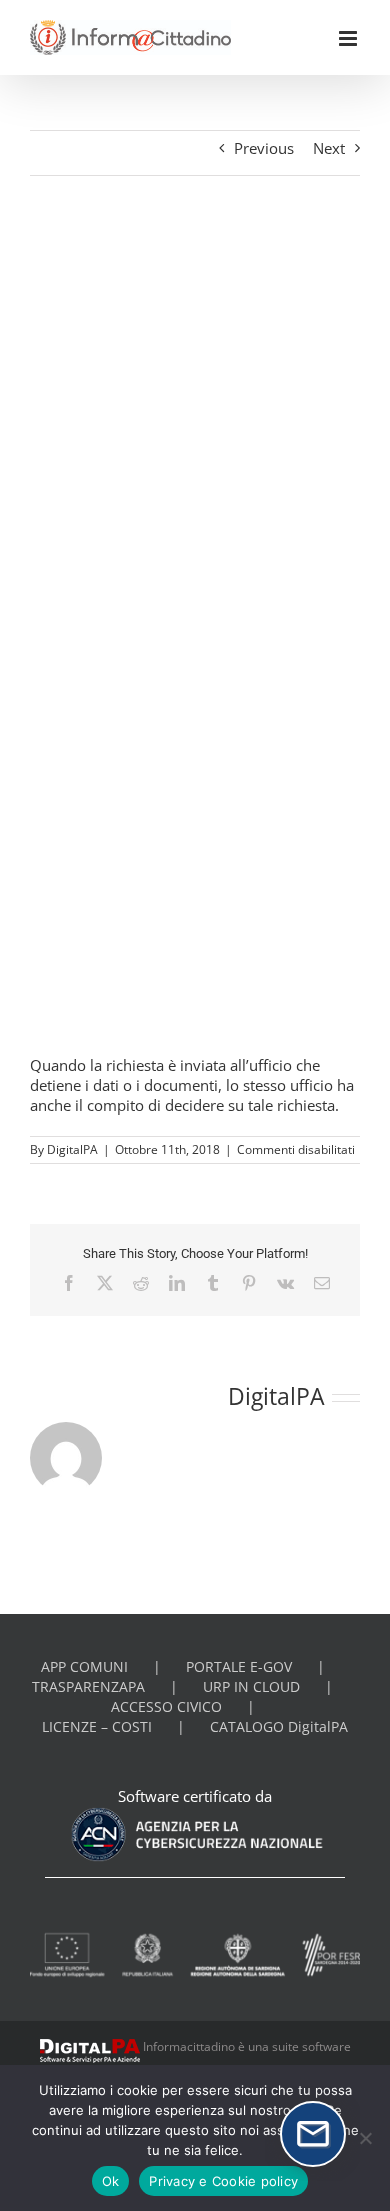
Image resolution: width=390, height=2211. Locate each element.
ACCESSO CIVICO (166, 1707)
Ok (111, 2181)
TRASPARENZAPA (88, 1687)
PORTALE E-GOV (239, 1667)
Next (329, 148)
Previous (264, 148)
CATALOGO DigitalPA (279, 1727)
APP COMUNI (84, 1667)
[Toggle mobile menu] (349, 38)
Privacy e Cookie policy (223, 2181)
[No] (365, 2138)
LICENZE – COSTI (97, 1727)
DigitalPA (72, 1149)
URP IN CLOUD (251, 1687)
